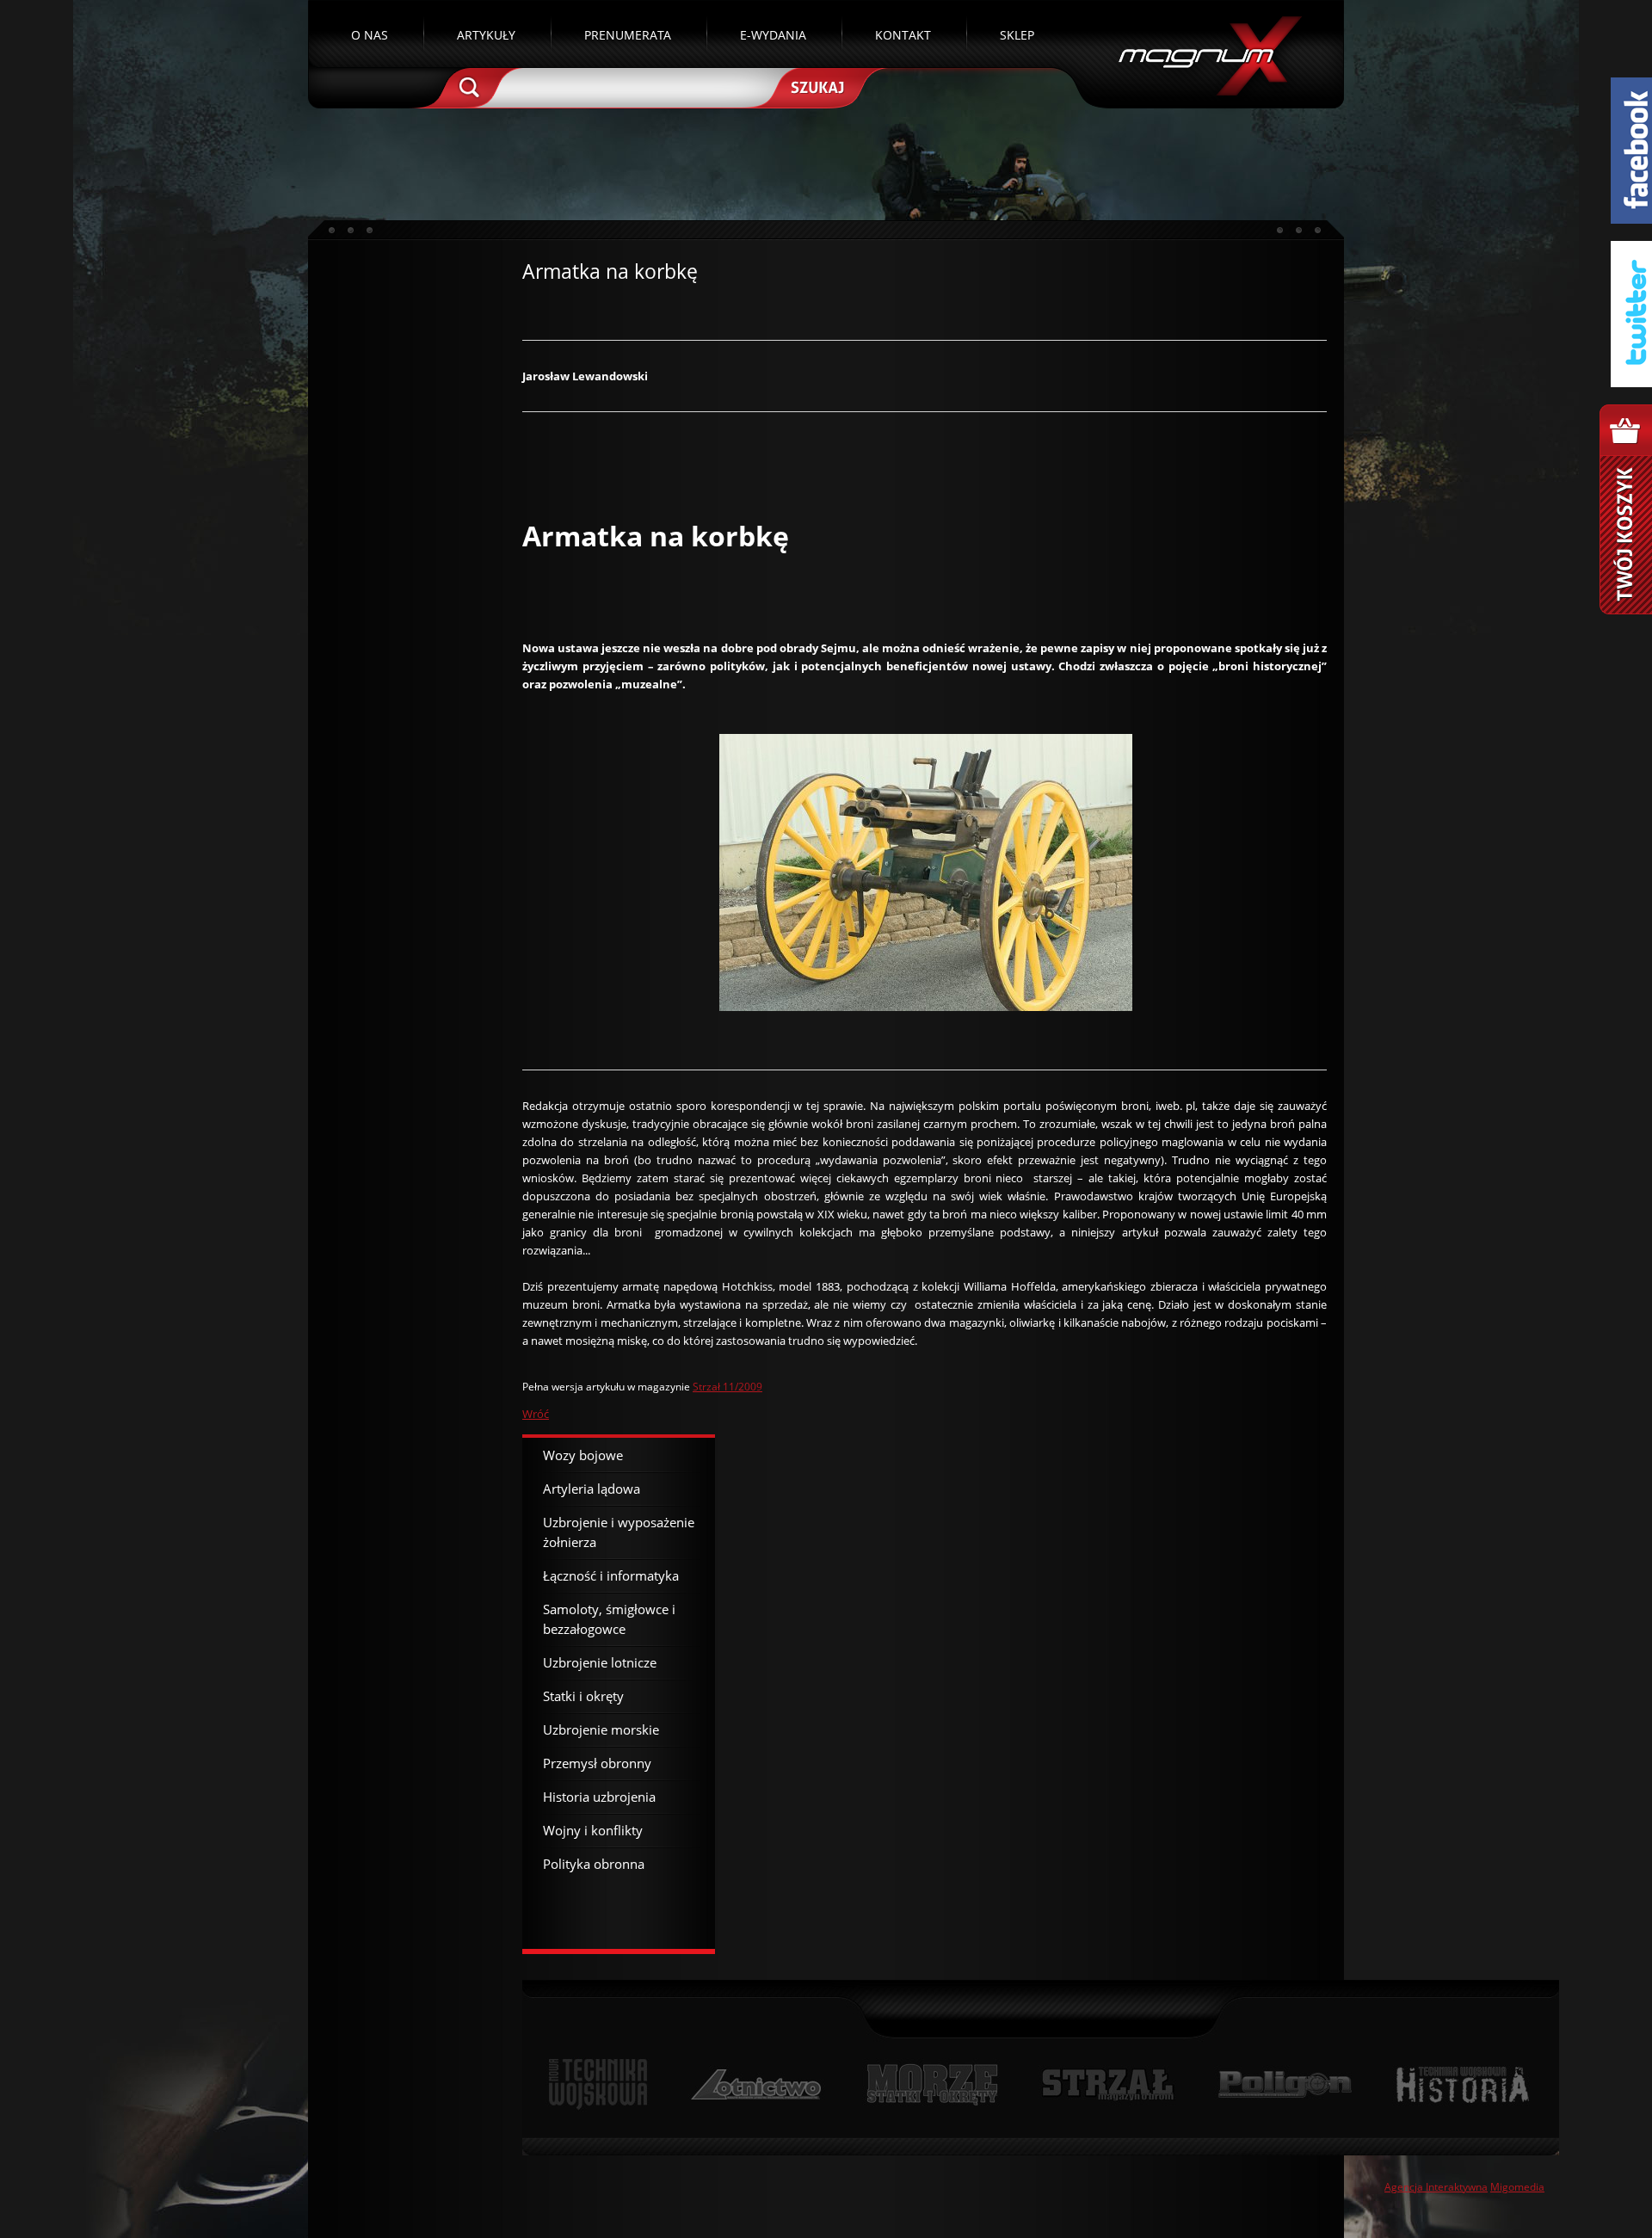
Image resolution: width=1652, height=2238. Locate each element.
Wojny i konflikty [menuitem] (593, 1830)
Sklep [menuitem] (1017, 35)
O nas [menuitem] (370, 35)
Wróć (536, 1414)
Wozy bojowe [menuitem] (583, 1455)
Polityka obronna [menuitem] (594, 1864)
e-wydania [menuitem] (773, 35)
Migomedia (1517, 2187)
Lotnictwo (757, 2084)
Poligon (1285, 2084)
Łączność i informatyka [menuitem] (611, 1575)
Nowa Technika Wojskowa (598, 2084)
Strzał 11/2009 (727, 1387)
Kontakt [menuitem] (903, 35)
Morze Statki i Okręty (932, 2084)
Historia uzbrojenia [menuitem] (599, 1797)
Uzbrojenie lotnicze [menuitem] (600, 1662)
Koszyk (1626, 509)
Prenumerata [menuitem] (628, 35)
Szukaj (816, 86)
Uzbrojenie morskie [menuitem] (601, 1729)
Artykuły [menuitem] (486, 35)
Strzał (1108, 2084)
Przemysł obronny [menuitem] (597, 1763)
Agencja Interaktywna (1436, 2187)
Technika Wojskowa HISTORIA (1462, 2084)
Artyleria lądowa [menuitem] (592, 1489)
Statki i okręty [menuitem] (583, 1696)
